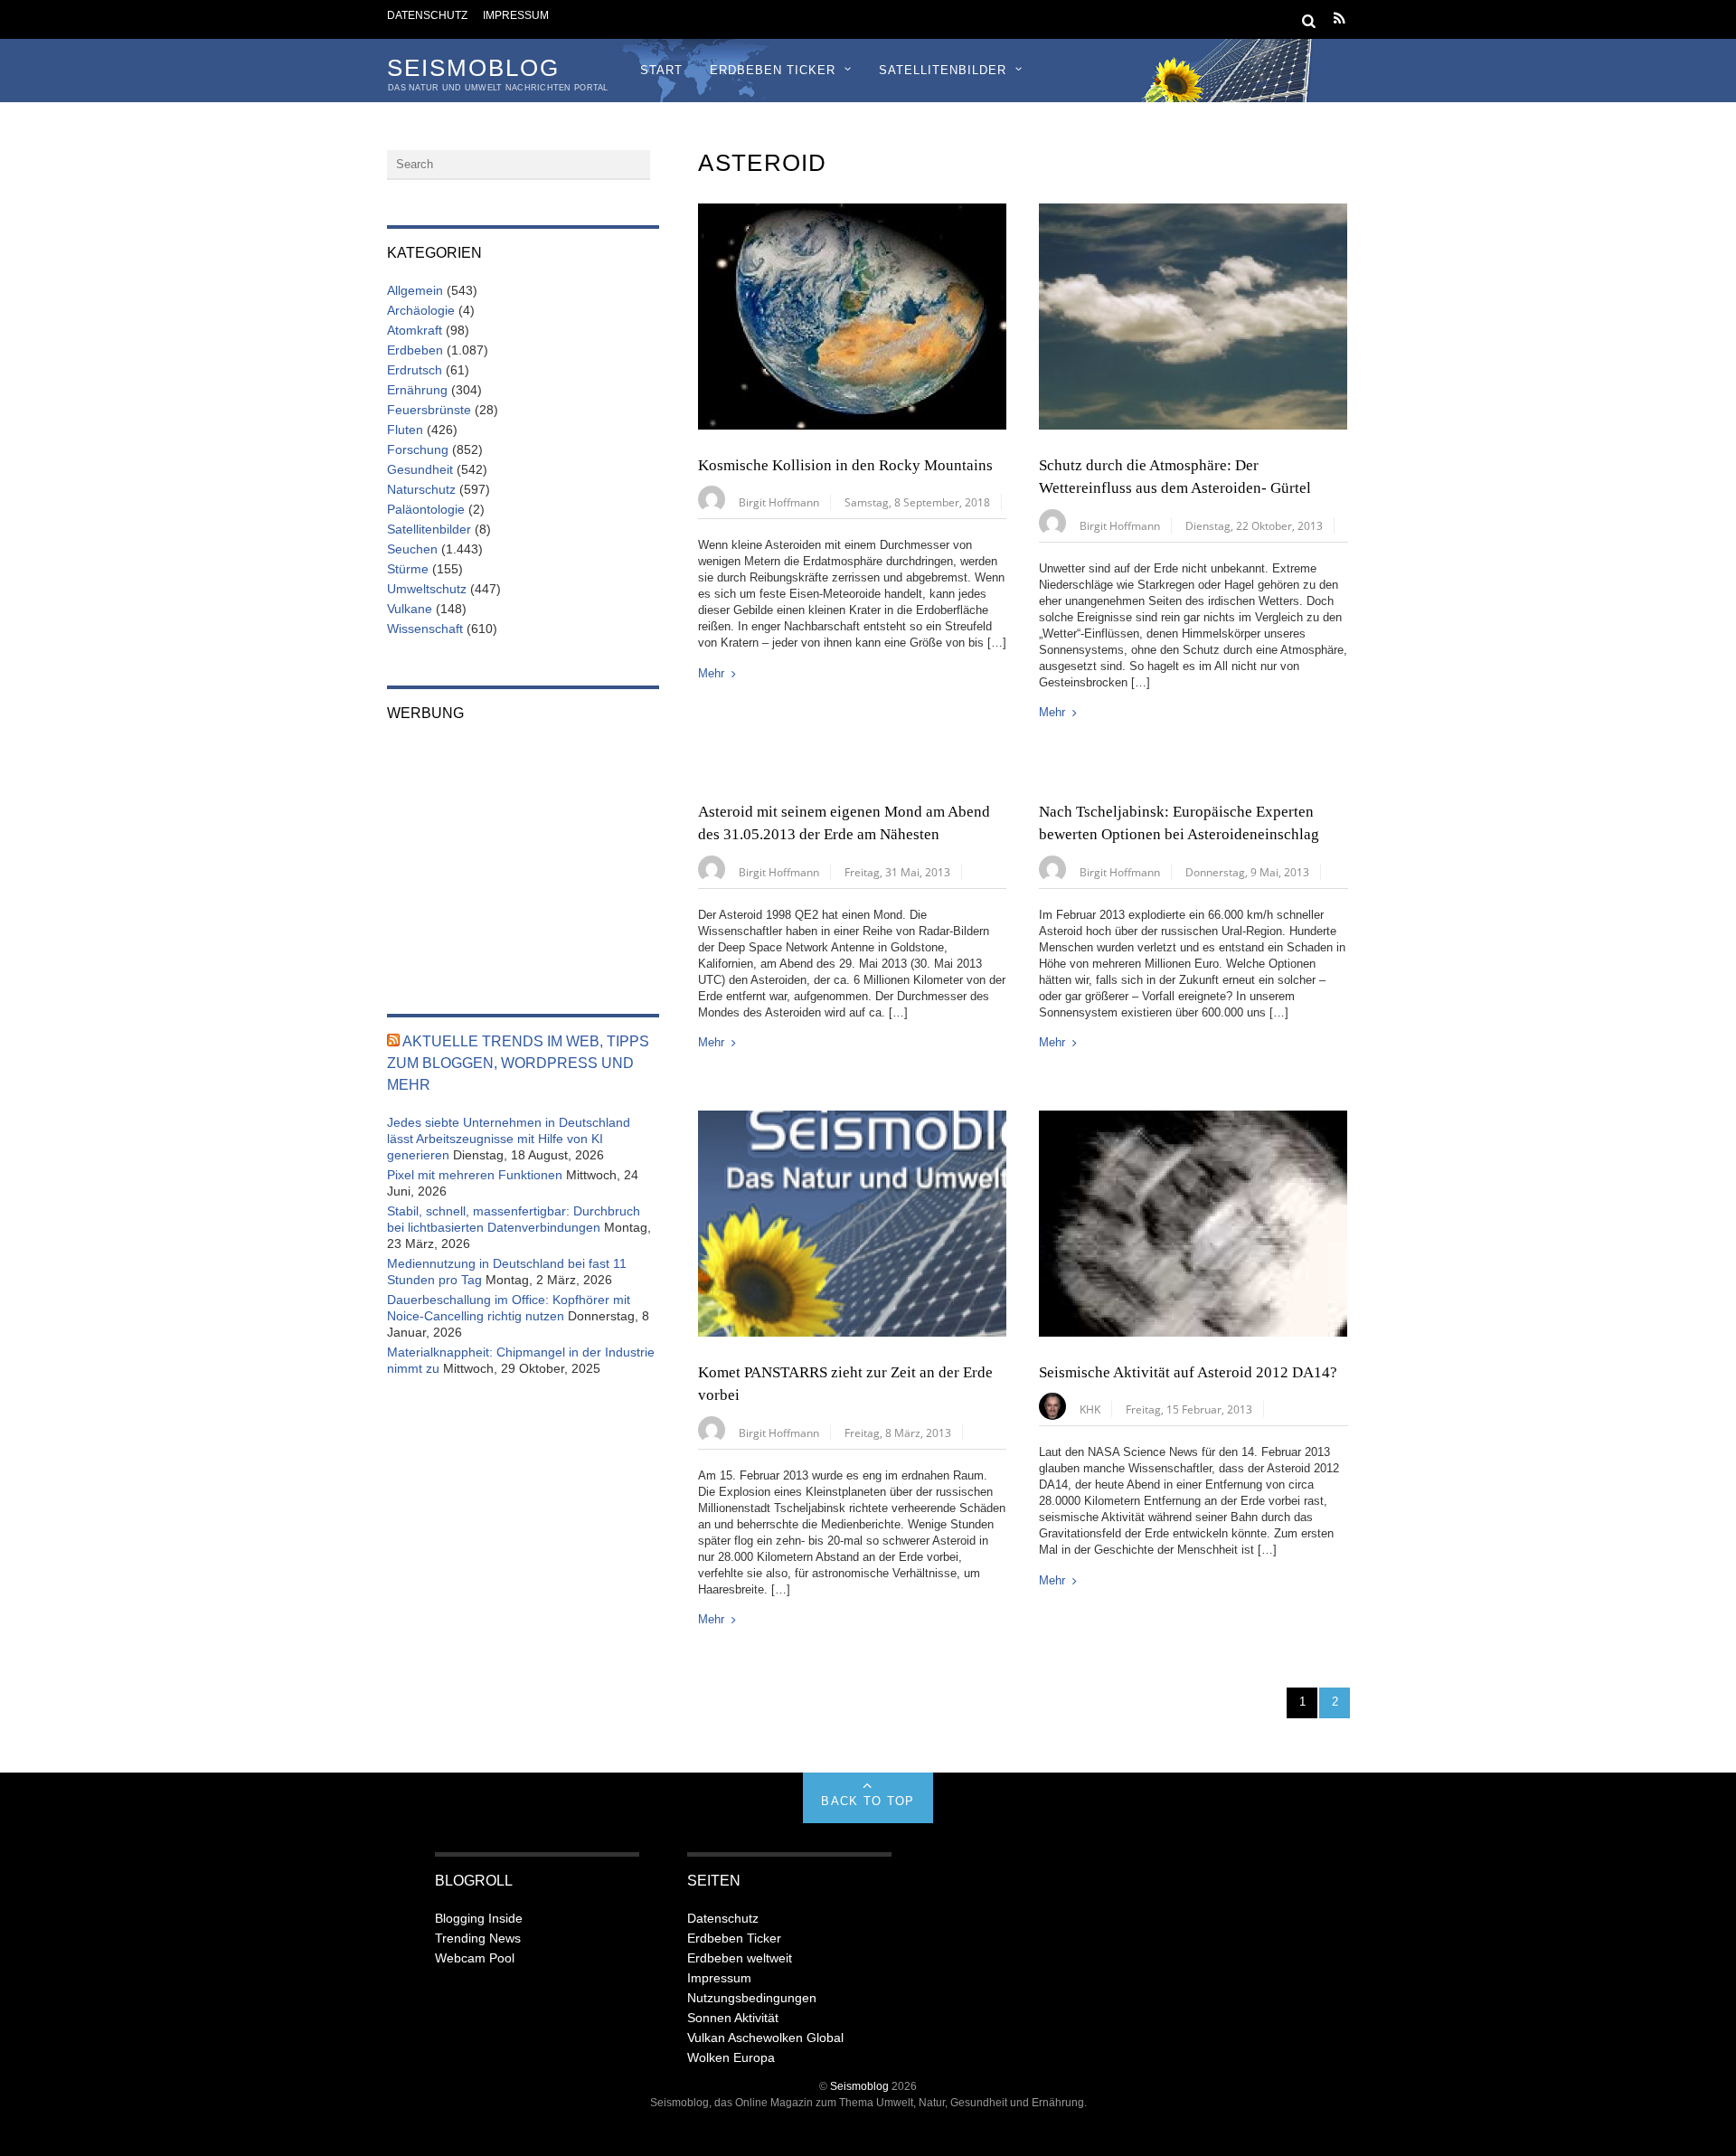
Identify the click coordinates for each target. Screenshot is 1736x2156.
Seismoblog (859, 2086)
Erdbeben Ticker (773, 70)
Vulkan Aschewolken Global (765, 2038)
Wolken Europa (731, 2057)
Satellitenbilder (943, 70)
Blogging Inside (479, 1918)
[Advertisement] (523, 856)
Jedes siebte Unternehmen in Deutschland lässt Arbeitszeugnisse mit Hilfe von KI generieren (509, 1139)
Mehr (711, 673)
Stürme (408, 569)
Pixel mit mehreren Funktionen (475, 1175)
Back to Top (868, 1801)
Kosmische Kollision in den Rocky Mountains (845, 465)
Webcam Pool (475, 1958)
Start (661, 70)
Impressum (516, 15)
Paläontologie (426, 509)
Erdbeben (415, 350)
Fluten (405, 430)
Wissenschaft (425, 629)
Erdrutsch (415, 370)
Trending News (478, 1938)
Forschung (418, 449)
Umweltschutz (427, 589)
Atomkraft (415, 330)
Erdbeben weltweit (740, 1958)
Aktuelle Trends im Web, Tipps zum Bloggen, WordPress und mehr (518, 1063)
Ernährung (417, 390)
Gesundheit (420, 469)
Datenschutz (427, 15)
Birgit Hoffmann (779, 502)
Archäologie (421, 310)
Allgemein (415, 290)
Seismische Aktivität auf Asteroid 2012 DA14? (1188, 1372)
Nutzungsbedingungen (752, 1998)
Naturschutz (421, 489)
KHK (1090, 1409)
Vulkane (410, 609)
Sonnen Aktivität (733, 2018)
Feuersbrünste (429, 410)
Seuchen (412, 549)
